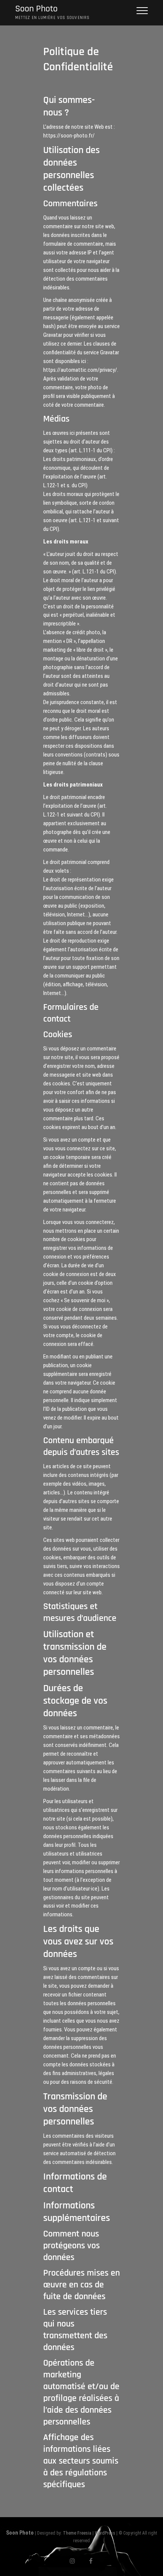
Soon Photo (36, 9)
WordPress (105, 2533)
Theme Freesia (77, 2533)
